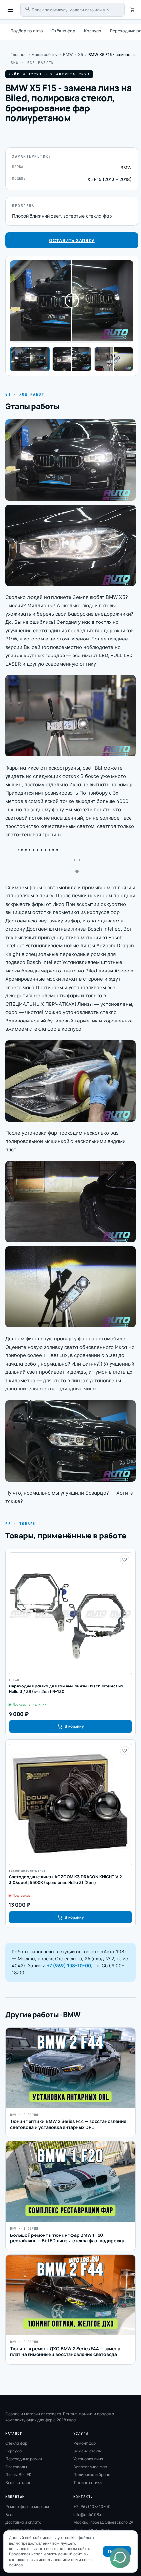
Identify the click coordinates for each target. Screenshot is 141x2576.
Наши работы (45, 54)
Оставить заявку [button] (72, 240)
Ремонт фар (85, 2443)
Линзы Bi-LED (19, 2475)
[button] (77, 871)
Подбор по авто (27, 31)
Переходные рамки (24, 2459)
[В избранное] (125, 1560)
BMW (68, 54)
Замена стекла (88, 2451)
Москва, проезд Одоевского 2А (103, 2522)
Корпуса (93, 31)
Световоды (16, 2467)
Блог (10, 2514)
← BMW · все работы (30, 63)
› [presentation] (80, 860)
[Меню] (10, 10)
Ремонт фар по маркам (27, 2507)
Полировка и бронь (92, 2475)
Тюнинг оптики (88, 2482)
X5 (81, 54)
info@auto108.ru (89, 2514)
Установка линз (88, 2459)
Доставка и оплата (23, 2522)
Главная (19, 54)
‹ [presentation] (75, 860)
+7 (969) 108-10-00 (69, 1965)
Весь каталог (18, 2482)
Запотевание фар (90, 2467)
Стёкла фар (63, 31)
